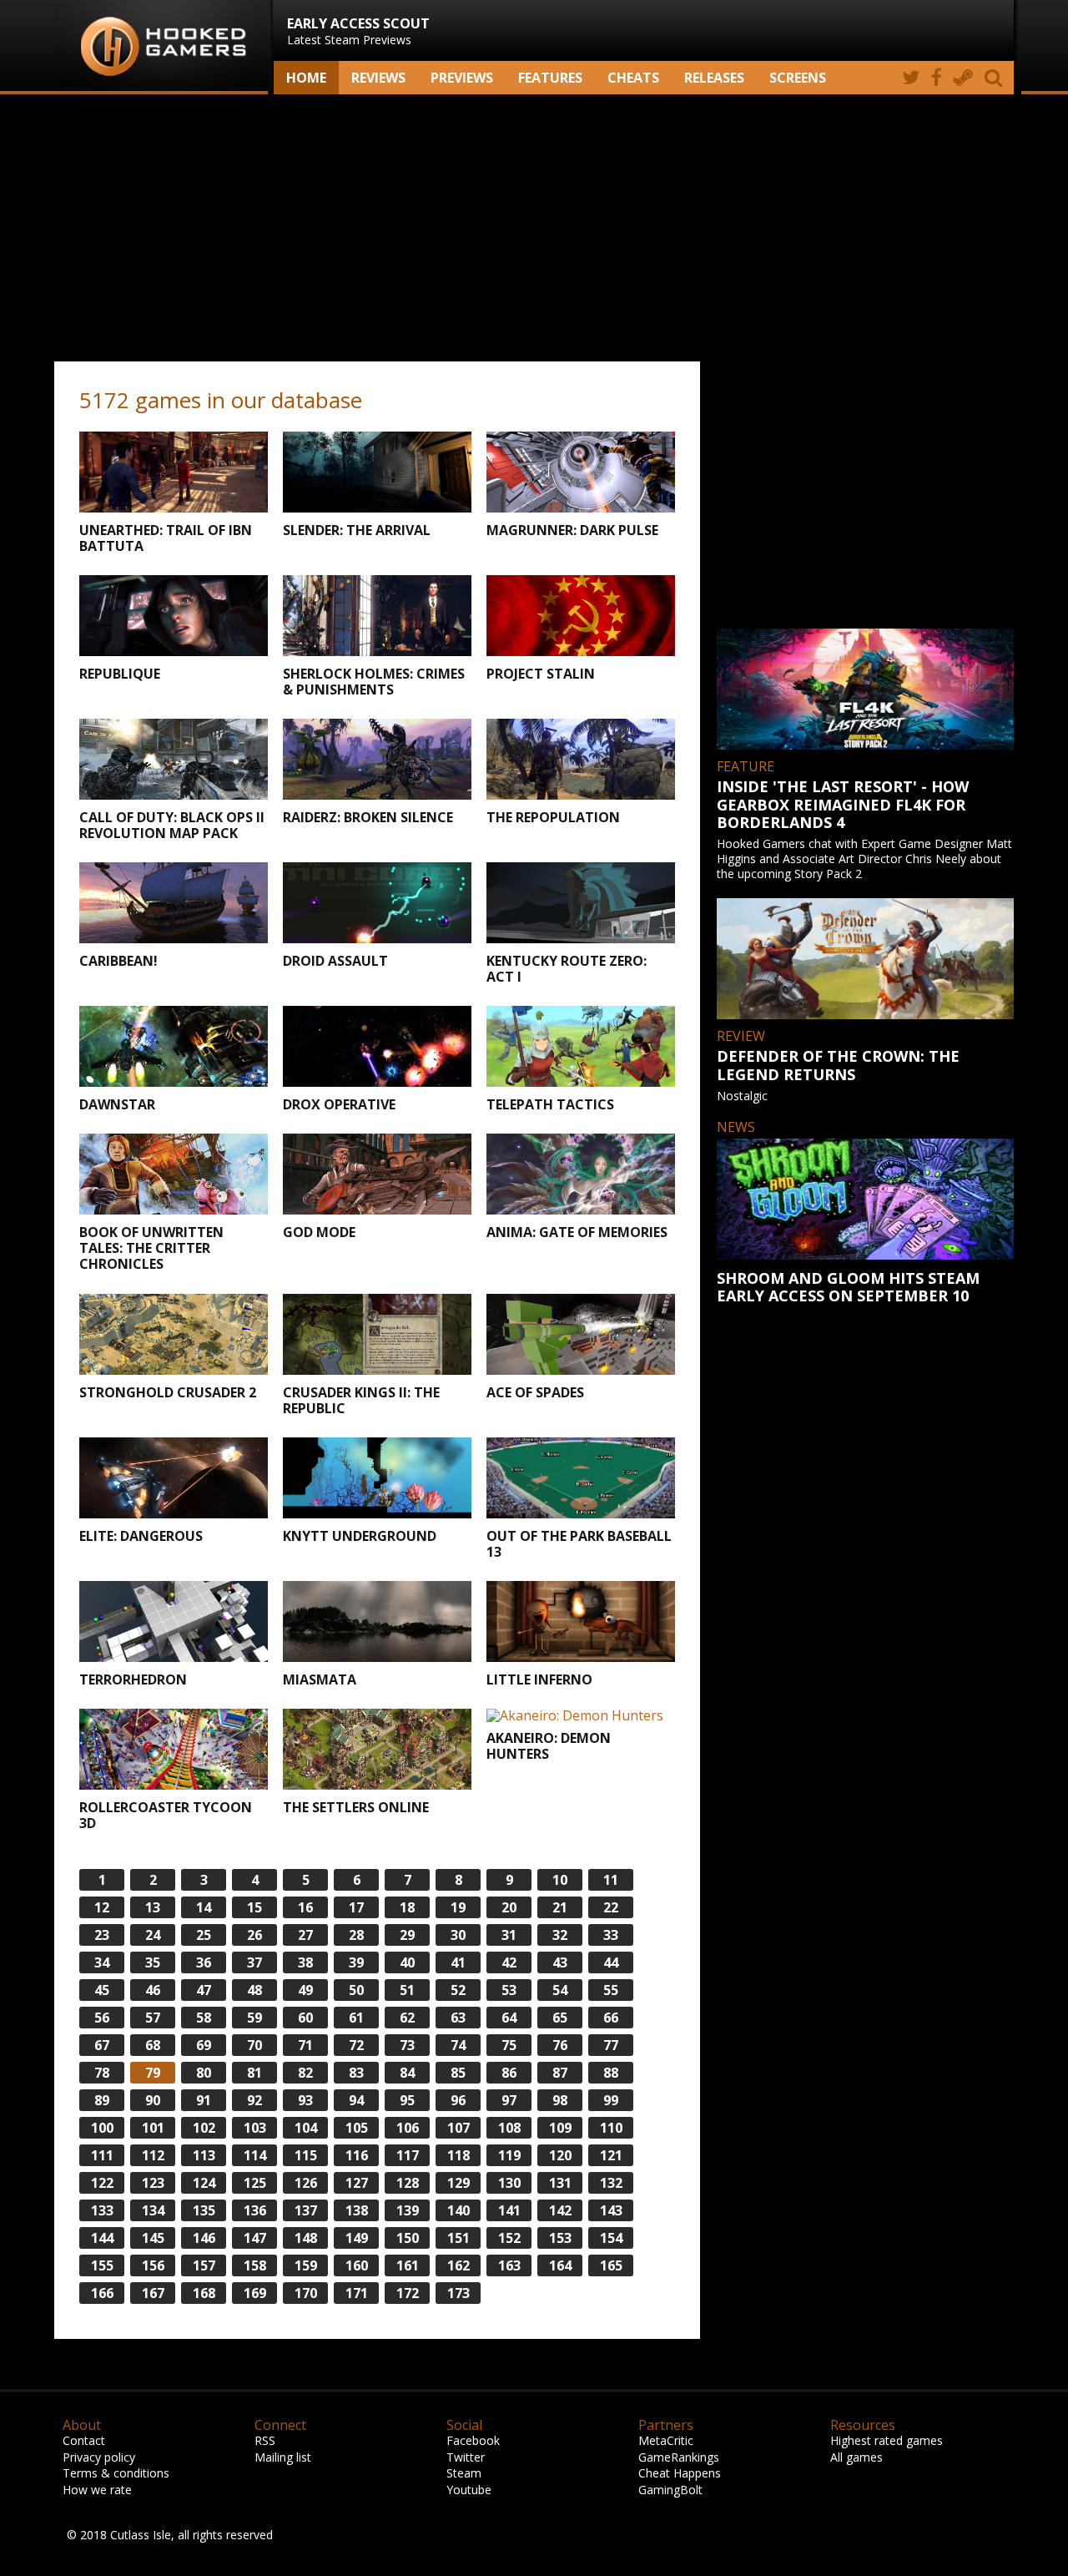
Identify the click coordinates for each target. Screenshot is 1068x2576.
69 (204, 2045)
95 (407, 2100)
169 (255, 2293)
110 (611, 2128)
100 (102, 2128)
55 (611, 1990)
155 (102, 2265)
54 (560, 1990)
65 (560, 2018)
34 (102, 1962)
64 (509, 2018)
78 (102, 2073)
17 (356, 1907)
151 (458, 2238)
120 (560, 2155)
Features (550, 78)
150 (408, 2238)
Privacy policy (99, 2457)
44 (611, 1962)
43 (560, 1962)
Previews (462, 78)
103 (255, 2128)
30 (458, 1935)
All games (856, 2457)
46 (153, 1990)
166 (102, 2293)
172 (408, 2293)
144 (102, 2238)
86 (509, 2073)
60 (305, 2018)
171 (357, 2293)
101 (153, 2128)
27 (305, 1935)
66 (611, 2018)
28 (356, 1935)
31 (509, 1935)
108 (509, 2128)
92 (254, 2100)
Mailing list (283, 2457)
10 (560, 1880)
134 (153, 2210)
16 (305, 1907)
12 (102, 1907)
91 (204, 2100)
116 (357, 2155)
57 (153, 2018)
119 (509, 2155)
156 (153, 2265)
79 (153, 2073)
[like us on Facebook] (937, 78)
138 (357, 2210)
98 (560, 2100)
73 (407, 2045)
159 (306, 2265)
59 (254, 2018)
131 (560, 2183)
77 (611, 2045)
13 (153, 1907)
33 (611, 1935)
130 (509, 2183)
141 (509, 2210)
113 (204, 2155)
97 (509, 2100)
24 (153, 1935)
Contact (84, 2440)
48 (254, 1990)
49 (305, 1990)
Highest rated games (887, 2440)
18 (407, 1907)
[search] (996, 78)
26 (254, 1935)
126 (306, 2183)
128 (408, 2183)
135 (204, 2210)
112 (153, 2155)
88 (611, 2073)
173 (458, 2293)
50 (356, 1990)
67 (102, 2045)
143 (611, 2210)
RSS (265, 2440)
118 (458, 2155)
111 (102, 2155)
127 (357, 2183)
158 (255, 2265)
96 (458, 2100)
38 (305, 1962)
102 (204, 2128)
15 (254, 1907)
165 (611, 2265)
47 (204, 1990)
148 (306, 2238)
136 (255, 2210)
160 (357, 2265)
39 (356, 1962)
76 (560, 2045)
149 (357, 2238)
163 (509, 2265)
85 (458, 2073)
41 (458, 1962)
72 (356, 2045)
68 (153, 2045)
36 (204, 1962)
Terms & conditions (116, 2473)
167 (153, 2293)
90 (153, 2100)
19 (458, 1907)
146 (204, 2238)
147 (255, 2238)
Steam (464, 2473)
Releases (714, 78)
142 (560, 2210)
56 (102, 2018)
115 (306, 2155)
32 (560, 1935)
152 (509, 2238)
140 (458, 2210)
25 (204, 1935)
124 (204, 2183)
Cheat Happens (680, 2473)
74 (458, 2045)
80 (204, 2073)
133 (102, 2210)
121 (611, 2155)
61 (356, 2018)
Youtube (469, 2490)
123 (153, 2183)
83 (356, 2073)
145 (153, 2238)
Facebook (473, 2440)
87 (560, 2073)
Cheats (633, 78)
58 (204, 2018)
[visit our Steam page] (963, 78)
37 (254, 1962)
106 (408, 2128)
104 (306, 2128)
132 (611, 2183)
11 (611, 1880)
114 (255, 2155)
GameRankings (679, 2457)
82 (305, 2073)
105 (357, 2128)
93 (305, 2100)
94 (356, 2100)
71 (305, 2045)
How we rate (97, 2490)
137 (306, 2210)
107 (458, 2128)
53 (509, 1990)
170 (306, 2293)
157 (204, 2265)
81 (254, 2073)
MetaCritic (666, 2440)
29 (407, 1935)
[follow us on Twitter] (911, 78)
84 (407, 2073)
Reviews (378, 78)
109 (560, 2128)
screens (798, 78)
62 (407, 2018)
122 (102, 2183)
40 (407, 1962)
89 (102, 2100)
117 (408, 2155)
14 (204, 1907)
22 (611, 1907)
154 (611, 2238)
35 (153, 1962)
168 (204, 2293)
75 (509, 2045)
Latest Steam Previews (358, 31)
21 (560, 1907)
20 (509, 1907)
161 (408, 2265)
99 (611, 2100)
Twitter (466, 2457)
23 (102, 1935)
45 (102, 1990)
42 (509, 1962)
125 (255, 2183)
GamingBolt (670, 2490)
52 (458, 1990)
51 (407, 1990)
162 (458, 2265)
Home (306, 78)
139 (408, 2210)
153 (560, 2238)
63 (458, 2018)
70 (254, 2045)
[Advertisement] (534, 228)
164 (560, 2265)
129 (458, 2183)
